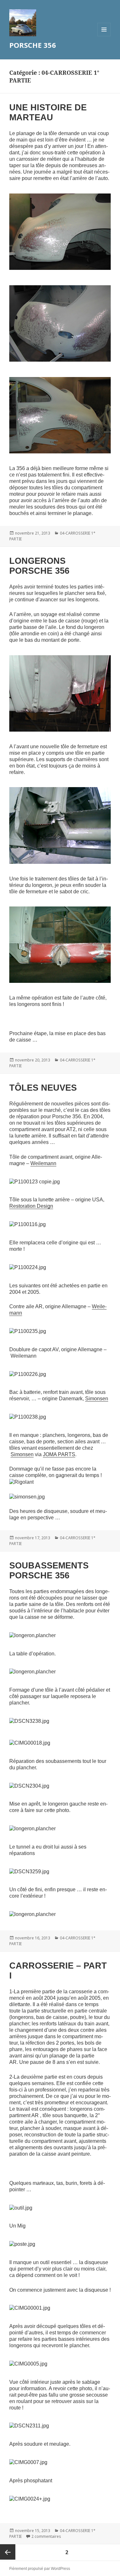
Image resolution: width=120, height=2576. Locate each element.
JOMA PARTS (59, 1454)
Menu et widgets (104, 36)
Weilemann (43, 1163)
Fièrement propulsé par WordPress (40, 2569)
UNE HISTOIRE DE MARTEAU (48, 112)
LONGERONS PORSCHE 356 (39, 566)
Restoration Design (31, 1206)
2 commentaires (46, 2536)
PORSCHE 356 (33, 45)
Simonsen (97, 1399)
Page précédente (8, 2552)
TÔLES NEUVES (43, 1088)
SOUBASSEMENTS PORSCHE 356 (49, 1571)
